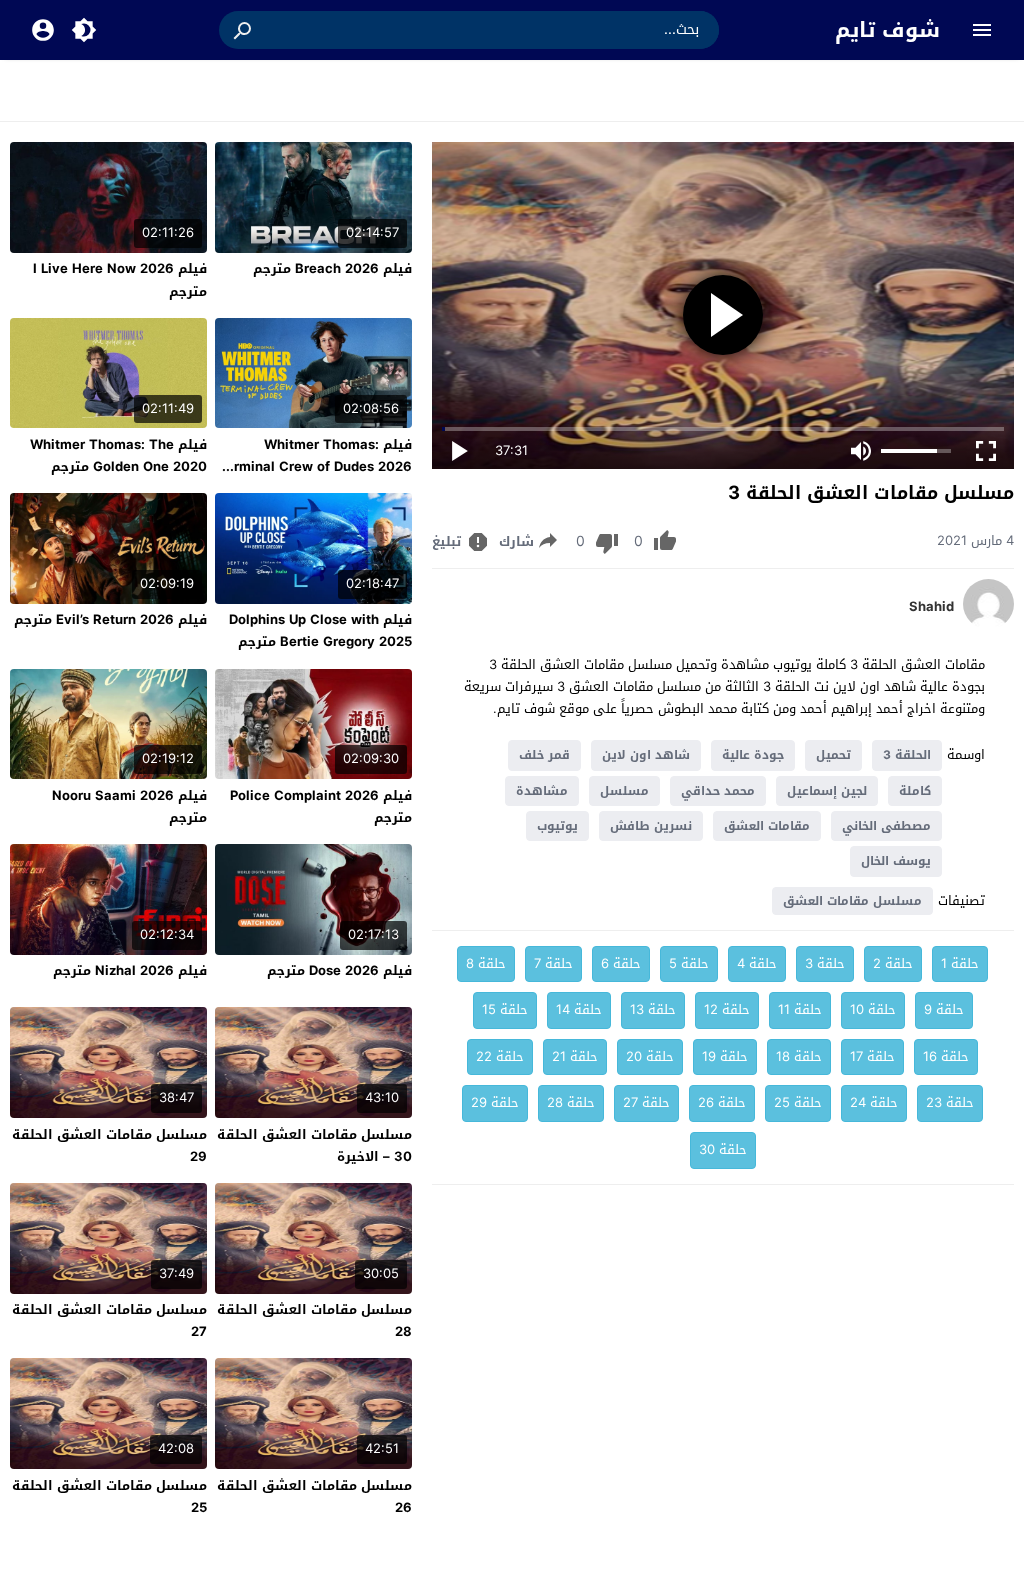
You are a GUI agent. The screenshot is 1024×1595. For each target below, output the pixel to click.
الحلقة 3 (907, 755)
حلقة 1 (960, 963)
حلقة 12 (727, 1009)
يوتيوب (557, 826)
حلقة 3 (825, 963)
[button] (244, 30)
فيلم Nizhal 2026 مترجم (130, 970)
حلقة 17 (872, 1056)
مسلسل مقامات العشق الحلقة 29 (109, 1145)
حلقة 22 (500, 1056)
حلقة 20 (650, 1056)
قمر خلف (544, 755)
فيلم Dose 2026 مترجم (339, 970)
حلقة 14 (579, 1009)
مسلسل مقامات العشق (852, 901)
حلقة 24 (874, 1102)
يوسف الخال (896, 861)
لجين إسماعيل (827, 791)
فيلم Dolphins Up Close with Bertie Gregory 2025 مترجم (320, 630)
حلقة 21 (575, 1056)
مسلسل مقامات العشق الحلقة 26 (314, 1496)
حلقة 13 (653, 1009)
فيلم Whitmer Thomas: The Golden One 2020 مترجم (118, 455)
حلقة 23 (950, 1102)
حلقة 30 (723, 1149)
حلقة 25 (798, 1102)
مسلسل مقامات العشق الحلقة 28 (314, 1320)
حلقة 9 (944, 1009)
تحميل (833, 755)
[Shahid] (988, 624)
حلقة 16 (946, 1056)
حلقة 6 (621, 963)
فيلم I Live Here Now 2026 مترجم (120, 279)
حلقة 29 (495, 1102)
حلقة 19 (725, 1056)
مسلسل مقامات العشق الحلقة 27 (109, 1320)
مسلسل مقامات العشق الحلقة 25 (109, 1496)
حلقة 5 (689, 963)
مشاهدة (542, 791)
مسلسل (624, 791)
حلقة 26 (722, 1102)
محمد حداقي (718, 791)
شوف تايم (887, 30)
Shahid (931, 607)
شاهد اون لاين (646, 755)
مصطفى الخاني (886, 826)
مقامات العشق (767, 826)
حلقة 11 (800, 1009)
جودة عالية (753, 755)
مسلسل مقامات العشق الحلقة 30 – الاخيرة (314, 1145)
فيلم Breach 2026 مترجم (332, 268)
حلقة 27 (646, 1102)
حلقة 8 (486, 963)
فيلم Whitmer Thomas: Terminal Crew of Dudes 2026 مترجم (315, 466)
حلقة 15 (505, 1009)
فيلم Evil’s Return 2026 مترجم (110, 619)
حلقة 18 (799, 1056)
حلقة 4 (757, 963)
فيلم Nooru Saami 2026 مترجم (129, 806)
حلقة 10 (873, 1009)
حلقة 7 (553, 963)
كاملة (915, 791)
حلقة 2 (893, 963)
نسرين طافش (651, 826)
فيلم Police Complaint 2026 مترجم (321, 806)
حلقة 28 (571, 1102)
